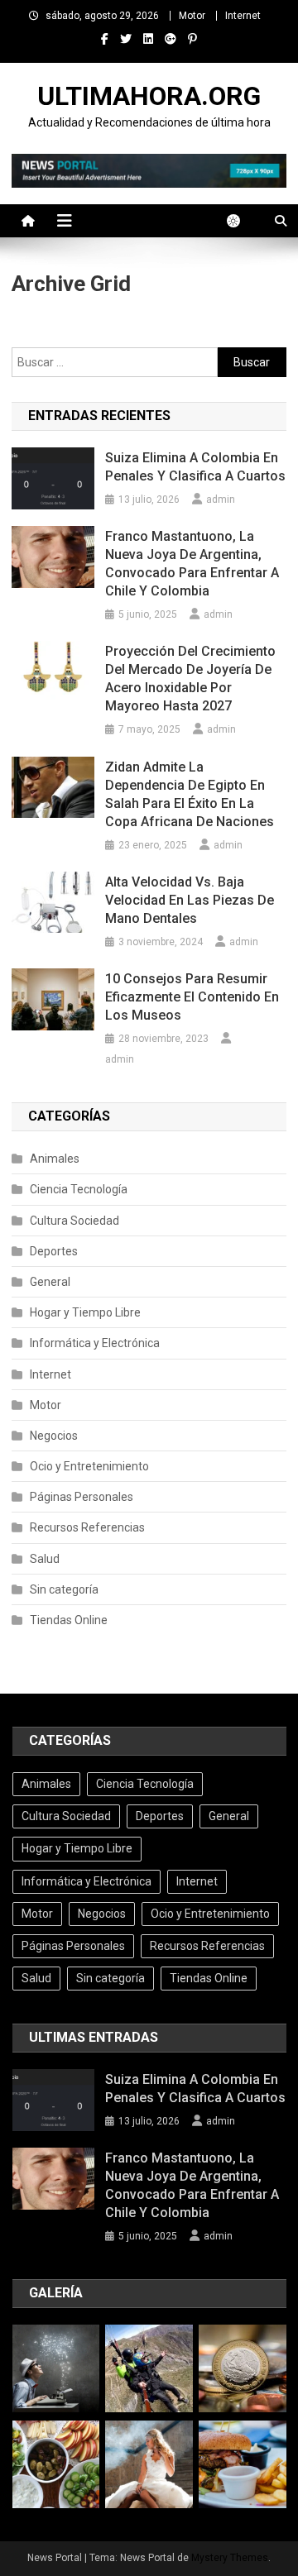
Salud (45, 1559)
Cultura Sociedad (74, 1221)
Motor (192, 16)
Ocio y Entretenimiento (89, 1466)
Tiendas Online (69, 1620)
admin (221, 499)
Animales (55, 1159)
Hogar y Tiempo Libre (85, 1312)
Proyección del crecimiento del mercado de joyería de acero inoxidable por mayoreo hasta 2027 (190, 679)
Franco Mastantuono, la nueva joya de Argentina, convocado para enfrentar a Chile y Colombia (192, 564)
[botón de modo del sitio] (242, 221)
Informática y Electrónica (95, 1343)
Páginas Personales (82, 1497)
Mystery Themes (230, 2558)
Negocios (54, 1436)
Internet (243, 16)
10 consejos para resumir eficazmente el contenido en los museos (192, 997)
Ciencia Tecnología (79, 1189)
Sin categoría (64, 1589)
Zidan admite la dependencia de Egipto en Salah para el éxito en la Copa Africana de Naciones (190, 794)
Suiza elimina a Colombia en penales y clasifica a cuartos (195, 467)
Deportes (54, 1251)
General (50, 1282)
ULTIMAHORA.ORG (149, 96)
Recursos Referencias (87, 1527)
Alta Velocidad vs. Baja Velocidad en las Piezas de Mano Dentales (190, 900)
